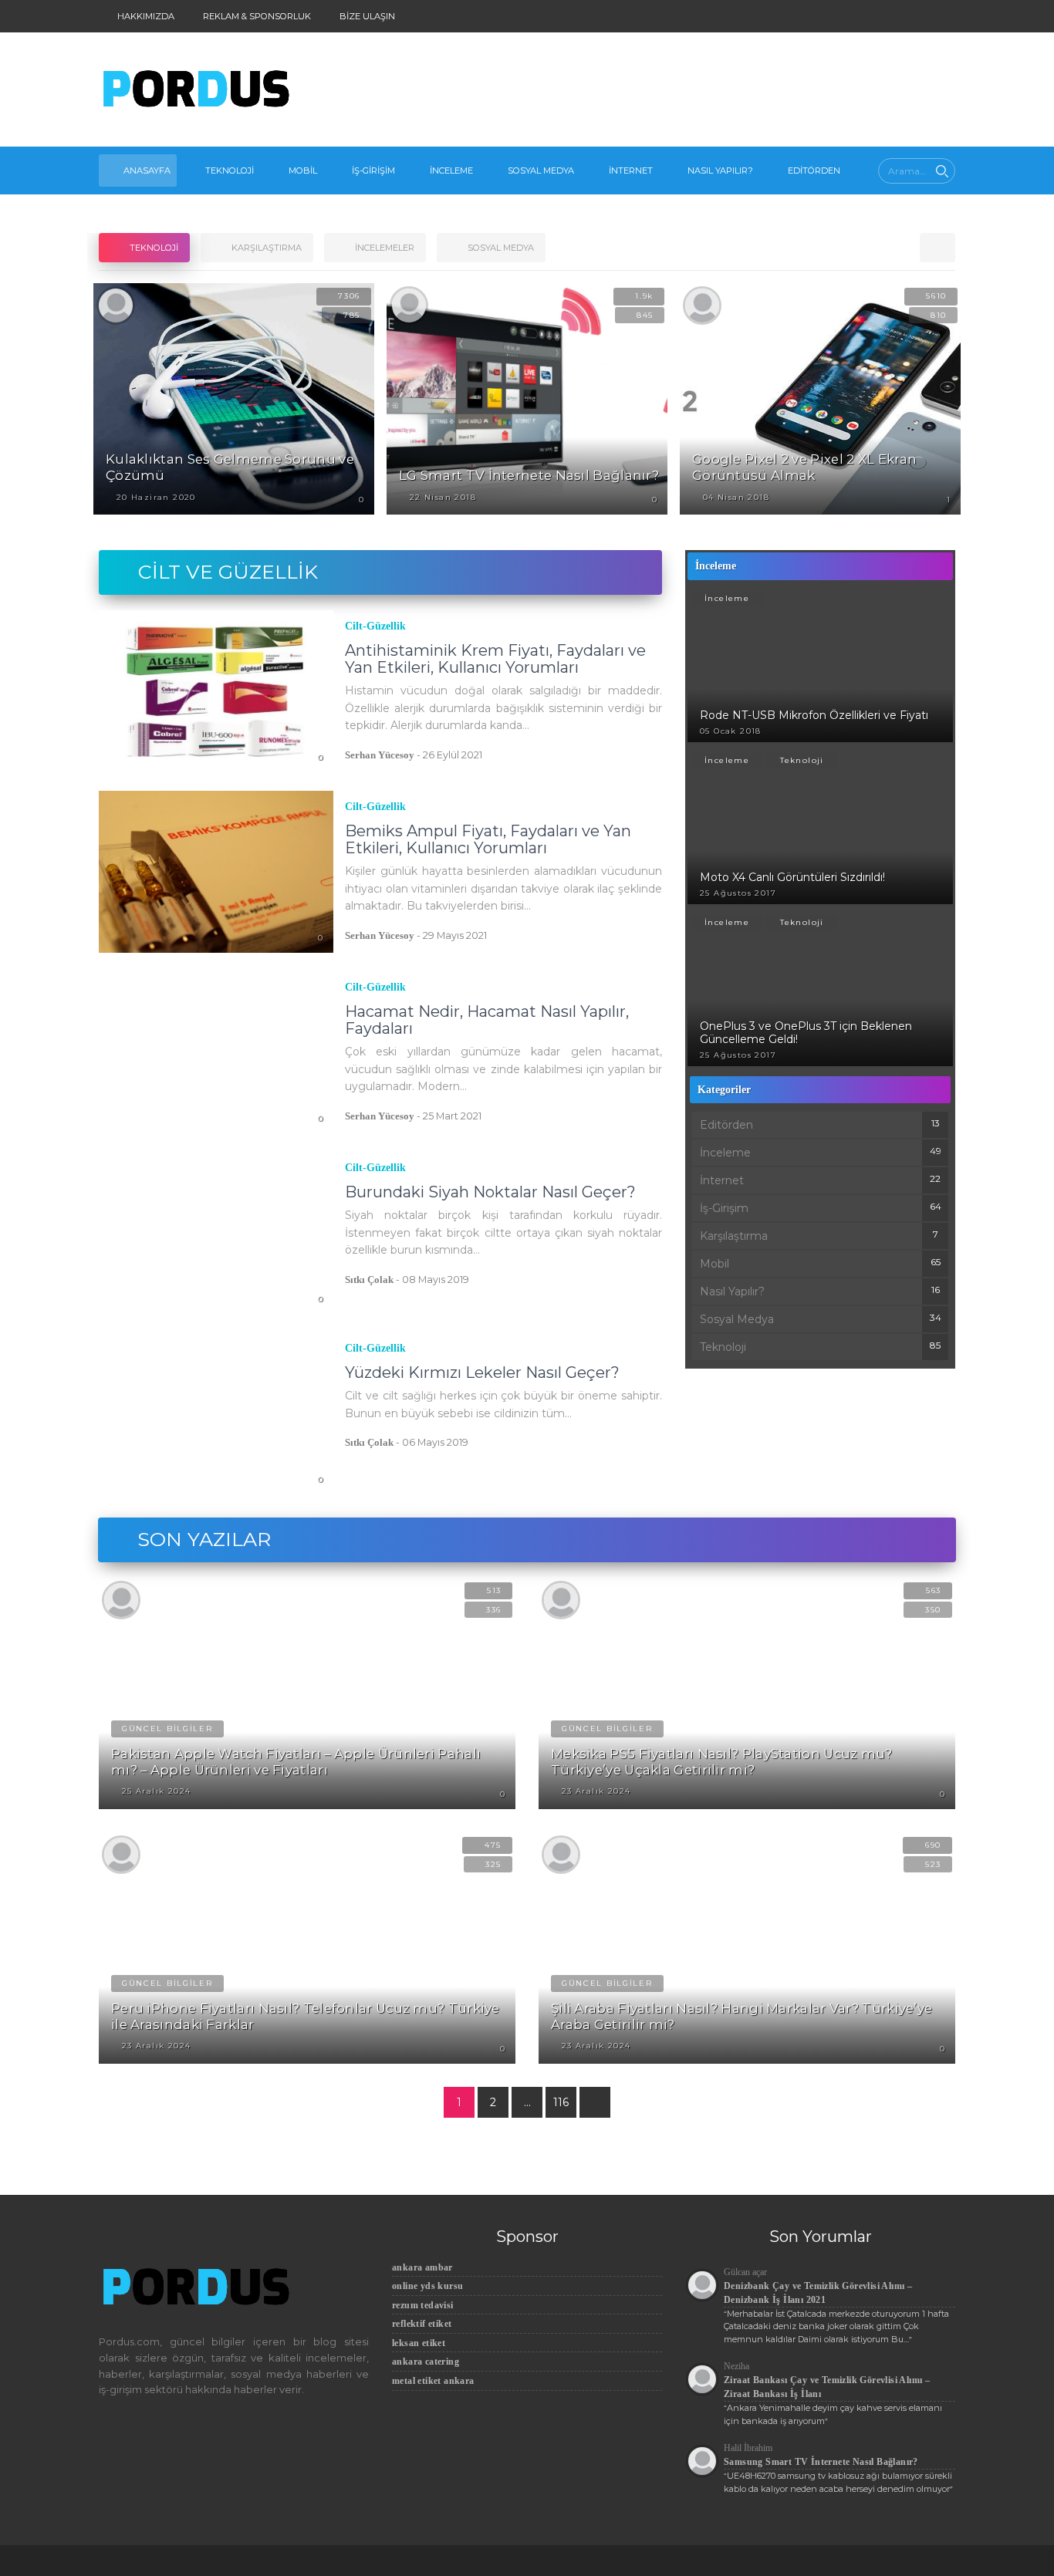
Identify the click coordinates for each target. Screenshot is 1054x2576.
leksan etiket (419, 2343)
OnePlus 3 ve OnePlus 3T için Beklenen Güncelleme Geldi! (806, 1033)
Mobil (303, 170)
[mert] (409, 305)
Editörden (814, 170)
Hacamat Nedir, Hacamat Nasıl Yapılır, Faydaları (487, 1020)
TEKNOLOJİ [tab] (153, 248)
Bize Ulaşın (366, 16)
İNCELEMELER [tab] (383, 248)
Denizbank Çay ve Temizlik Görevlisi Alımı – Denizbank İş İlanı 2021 (818, 2293)
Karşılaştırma (734, 1236)
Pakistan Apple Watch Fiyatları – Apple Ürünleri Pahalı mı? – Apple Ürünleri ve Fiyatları (296, 1762)
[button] (937, 248)
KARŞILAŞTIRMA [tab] (265, 248)
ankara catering (426, 2362)
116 (561, 2102)
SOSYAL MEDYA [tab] (500, 248)
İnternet (631, 170)
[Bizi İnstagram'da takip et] (835, 16)
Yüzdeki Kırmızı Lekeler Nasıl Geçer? (482, 1372)
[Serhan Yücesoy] (116, 305)
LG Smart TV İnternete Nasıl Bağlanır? (529, 475)
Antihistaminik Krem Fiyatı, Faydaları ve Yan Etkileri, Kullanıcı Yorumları (495, 659)
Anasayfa (147, 170)
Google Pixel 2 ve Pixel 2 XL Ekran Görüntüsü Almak (804, 467)
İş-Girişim (373, 170)
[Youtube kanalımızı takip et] (943, 16)
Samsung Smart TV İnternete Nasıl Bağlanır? (821, 2462)
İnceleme (451, 170)
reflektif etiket (422, 2324)
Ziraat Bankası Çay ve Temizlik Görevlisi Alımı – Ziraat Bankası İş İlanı (827, 2387)
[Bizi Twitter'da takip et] (862, 16)
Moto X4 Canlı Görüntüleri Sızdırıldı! (792, 877)
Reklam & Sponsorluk (256, 16)
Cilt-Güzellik (375, 626)
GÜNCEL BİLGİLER (167, 1729)
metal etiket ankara (433, 2381)
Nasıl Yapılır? (720, 170)
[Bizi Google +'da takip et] (916, 16)
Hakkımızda (145, 16)
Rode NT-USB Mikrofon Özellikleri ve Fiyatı (814, 715)
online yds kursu (427, 2286)
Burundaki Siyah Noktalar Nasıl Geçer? (490, 1192)
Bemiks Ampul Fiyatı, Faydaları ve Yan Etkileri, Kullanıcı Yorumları (488, 839)
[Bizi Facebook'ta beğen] (889, 16)
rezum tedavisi (423, 2305)
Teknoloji (230, 170)
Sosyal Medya (541, 170)
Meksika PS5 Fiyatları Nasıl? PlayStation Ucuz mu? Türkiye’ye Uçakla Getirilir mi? (722, 1762)
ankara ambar (422, 2267)
